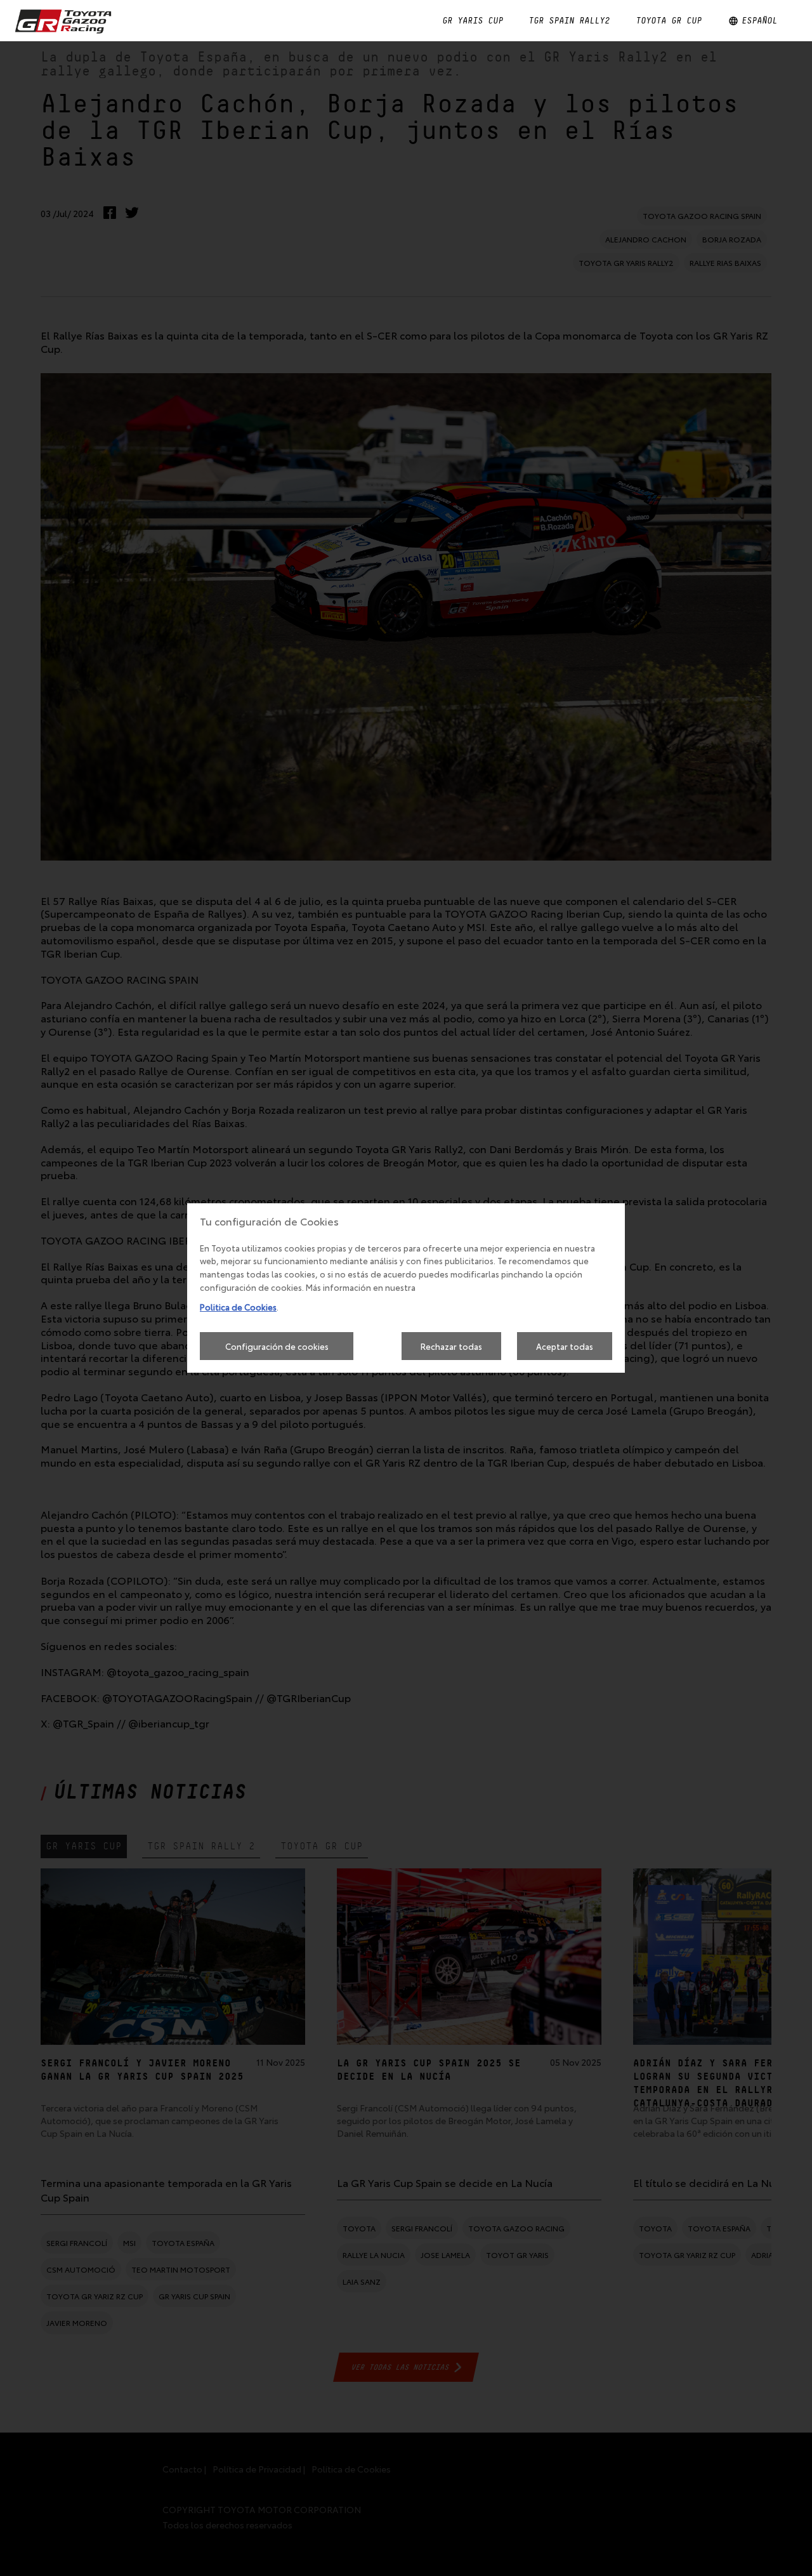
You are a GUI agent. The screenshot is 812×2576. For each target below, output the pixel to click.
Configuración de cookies (277, 1346)
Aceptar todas (565, 1346)
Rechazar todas (451, 1346)
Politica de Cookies (238, 1307)
